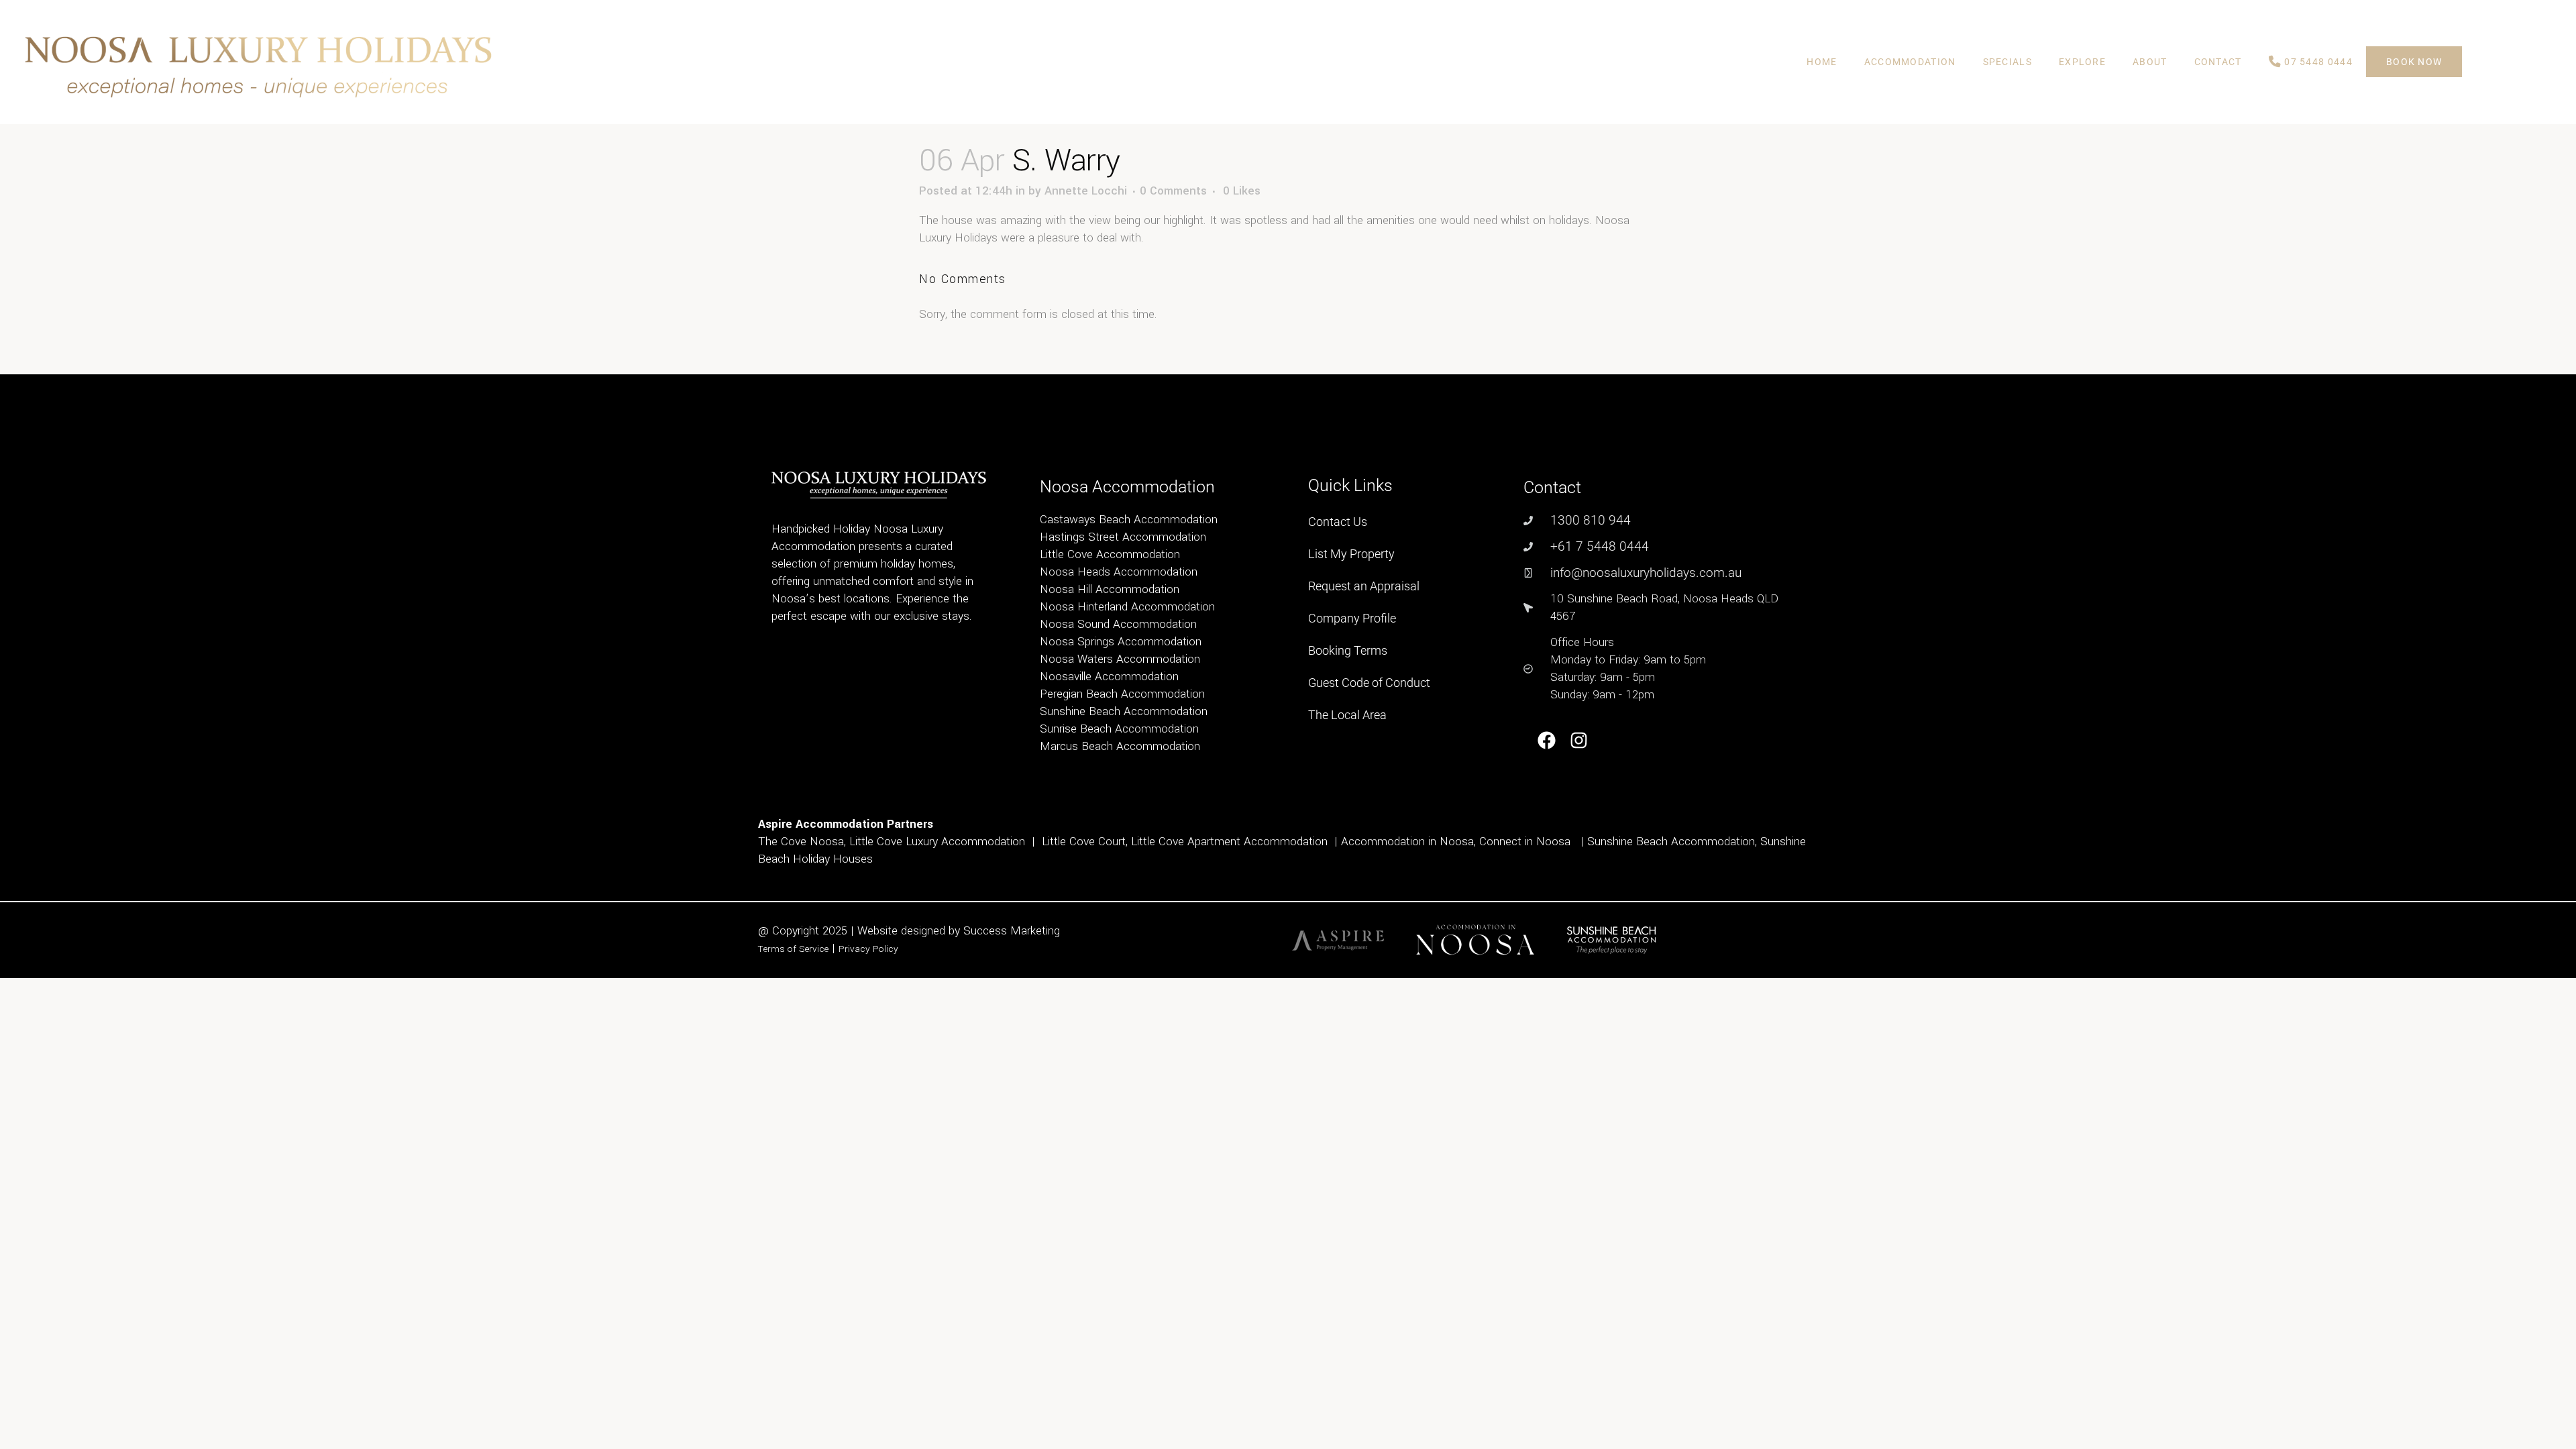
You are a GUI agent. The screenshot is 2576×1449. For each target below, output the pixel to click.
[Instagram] (1579, 740)
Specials (2007, 62)
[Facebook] (1547, 740)
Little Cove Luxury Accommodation (937, 842)
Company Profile (1352, 618)
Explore (2082, 62)
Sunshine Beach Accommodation (1124, 711)
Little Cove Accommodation (1110, 554)
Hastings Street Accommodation (1123, 537)
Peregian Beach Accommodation (1122, 694)
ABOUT (2150, 62)
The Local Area (1347, 715)
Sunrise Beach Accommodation (1119, 729)
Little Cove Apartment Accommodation (1229, 842)
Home (1822, 62)
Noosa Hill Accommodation (1110, 589)
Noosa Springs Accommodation (1121, 642)
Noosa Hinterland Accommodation (1127, 607)
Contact (2218, 62)
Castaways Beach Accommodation (1129, 520)
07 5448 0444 (2317, 62)
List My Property (1351, 554)
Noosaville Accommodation (1109, 677)
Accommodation (1910, 62)
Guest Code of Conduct (1369, 683)
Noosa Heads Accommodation (1119, 572)
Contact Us (1338, 522)
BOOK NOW (2414, 62)
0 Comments (1173, 191)
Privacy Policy (868, 949)
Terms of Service (793, 949)
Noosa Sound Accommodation (1118, 624)
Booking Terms (1348, 650)
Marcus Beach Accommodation (1120, 746)
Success (987, 931)
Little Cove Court (1084, 842)
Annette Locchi (1086, 191)
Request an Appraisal (1364, 586)
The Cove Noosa (801, 842)
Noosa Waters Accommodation (1120, 659)
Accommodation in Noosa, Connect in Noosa (1456, 842)
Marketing (1035, 931)
